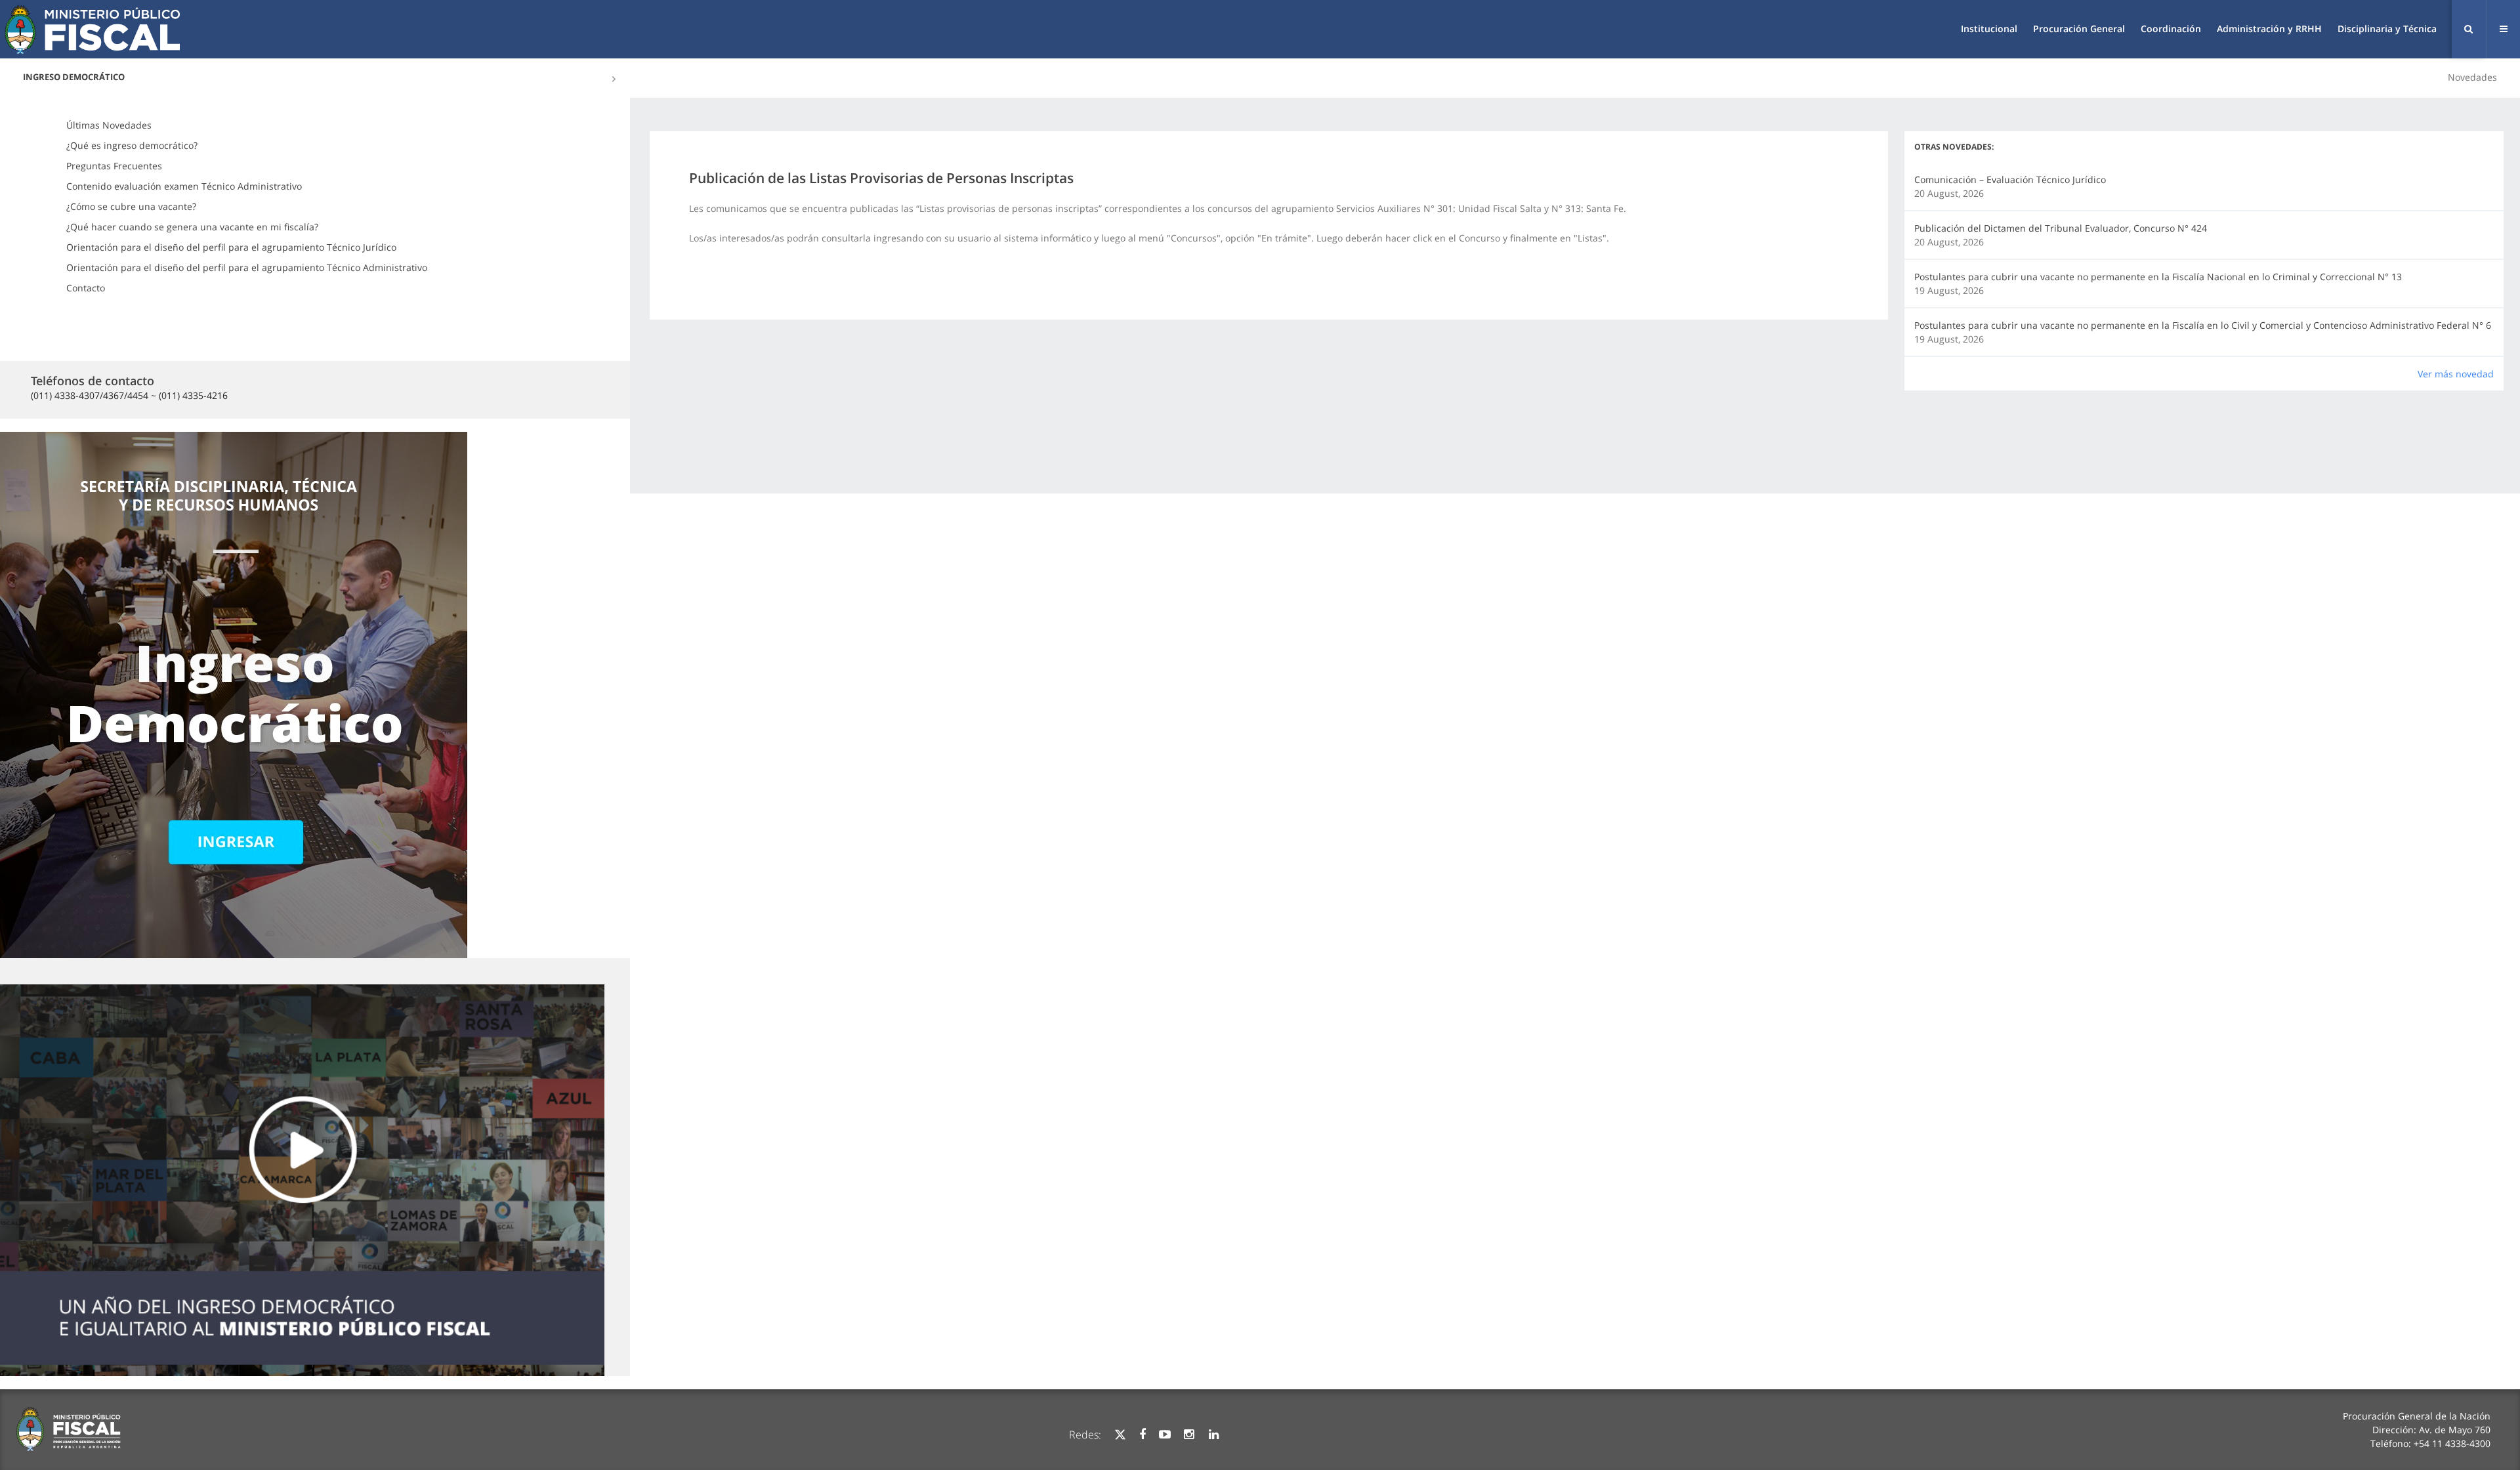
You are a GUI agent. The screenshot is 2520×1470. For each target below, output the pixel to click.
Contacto (86, 288)
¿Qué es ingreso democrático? (132, 145)
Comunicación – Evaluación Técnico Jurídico (2010, 179)
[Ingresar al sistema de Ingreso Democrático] (234, 693)
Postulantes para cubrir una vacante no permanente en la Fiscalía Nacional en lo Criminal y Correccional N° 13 (2158, 277)
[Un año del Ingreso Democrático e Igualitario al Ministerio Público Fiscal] (302, 1181)
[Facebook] (1143, 1435)
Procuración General (2079, 29)
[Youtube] (1165, 1435)
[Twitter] (1120, 1435)
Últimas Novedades (109, 125)
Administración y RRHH (2269, 29)
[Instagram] (1189, 1435)
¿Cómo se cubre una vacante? (131, 206)
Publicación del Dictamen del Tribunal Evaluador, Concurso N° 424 (2061, 228)
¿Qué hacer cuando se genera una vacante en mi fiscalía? (192, 227)
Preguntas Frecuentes (114, 166)
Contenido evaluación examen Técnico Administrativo (184, 186)
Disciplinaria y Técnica (2387, 29)
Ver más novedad (2456, 374)
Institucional (1989, 29)
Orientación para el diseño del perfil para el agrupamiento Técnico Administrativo (247, 267)
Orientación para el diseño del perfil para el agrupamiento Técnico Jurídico (231, 247)
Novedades (2472, 77)
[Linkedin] (1214, 1435)
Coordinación (2171, 29)
